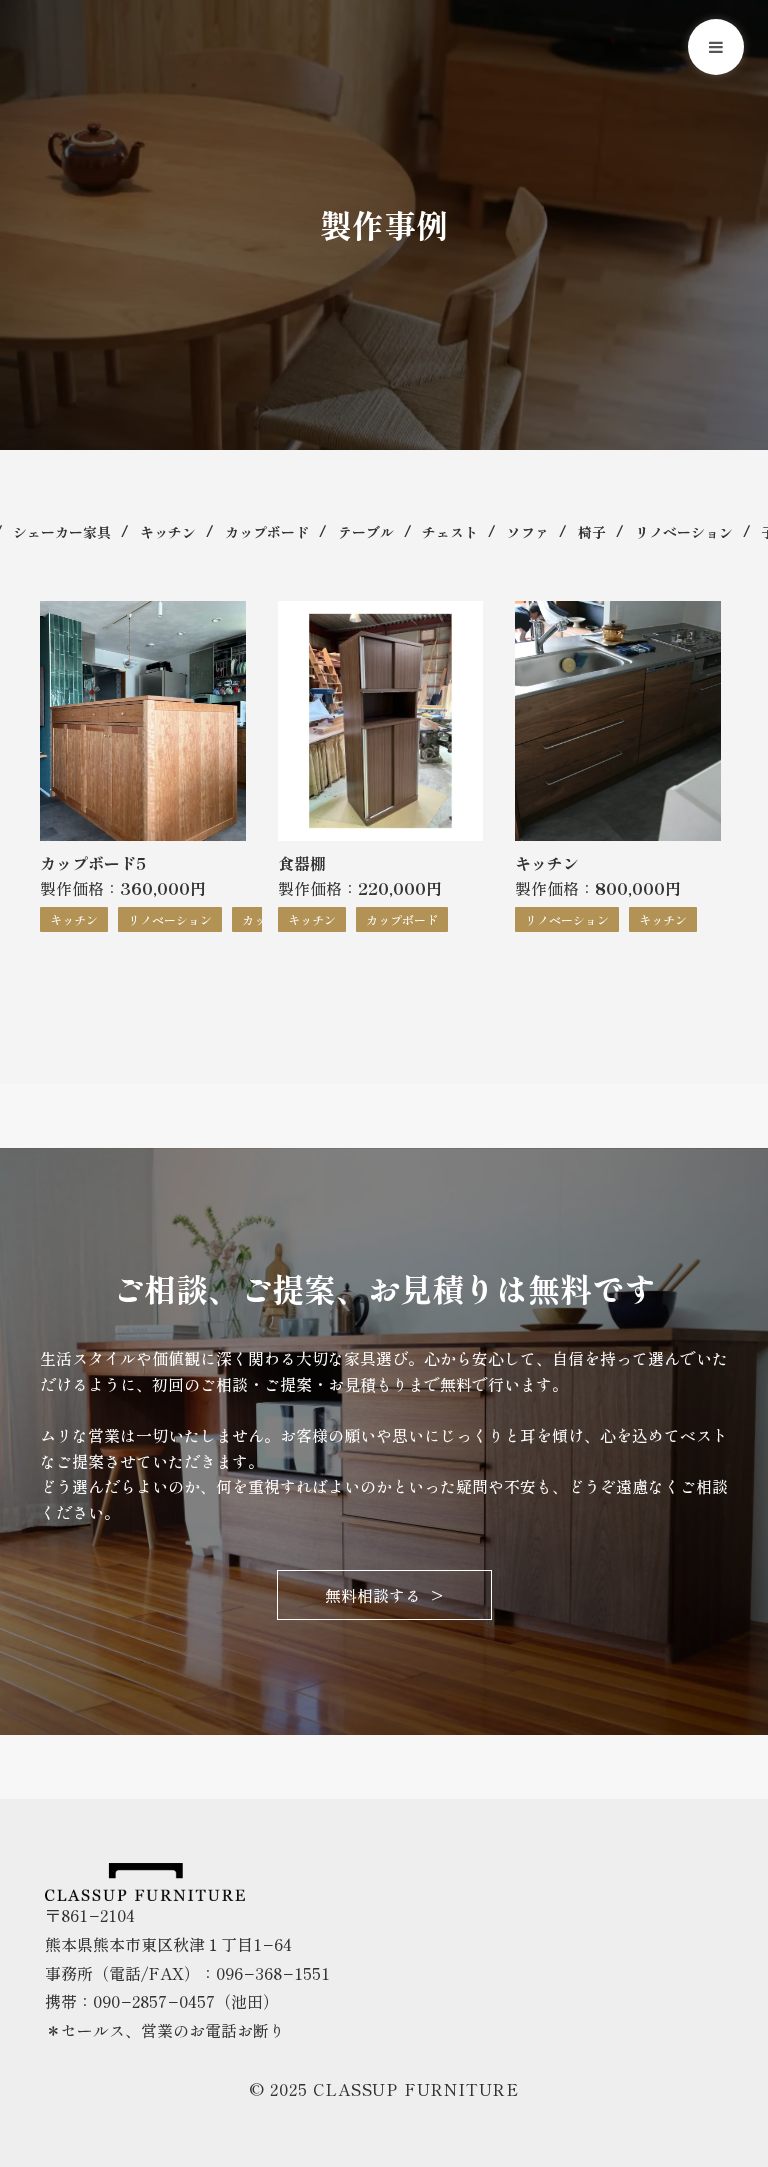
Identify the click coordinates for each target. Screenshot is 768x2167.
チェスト (450, 532)
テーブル (366, 532)
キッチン (168, 532)
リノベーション (684, 532)
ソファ (528, 532)
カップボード (267, 532)
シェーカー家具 (62, 532)
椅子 (592, 532)
